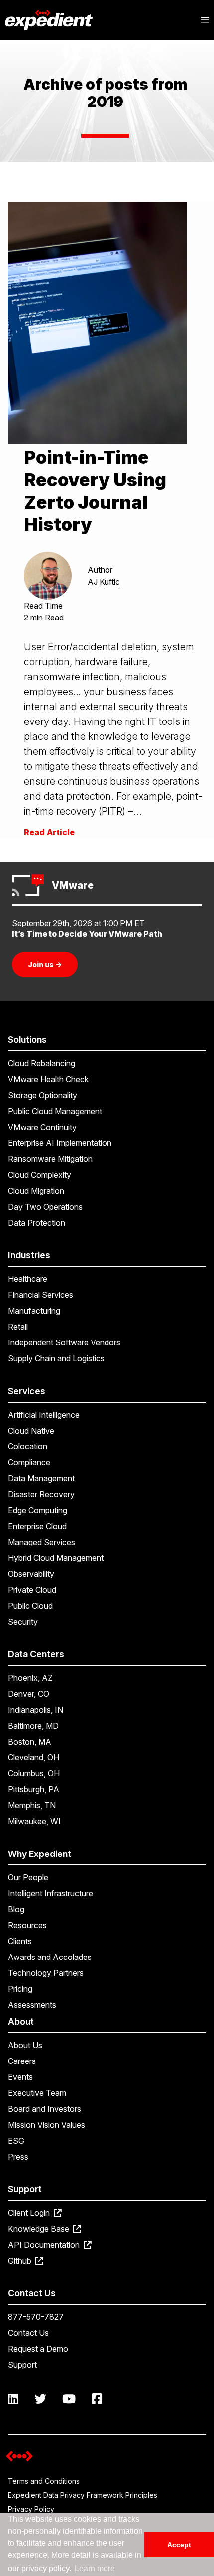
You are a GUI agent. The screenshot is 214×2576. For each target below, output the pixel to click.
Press (18, 2157)
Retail (18, 1327)
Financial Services (41, 1295)
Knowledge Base (40, 2229)
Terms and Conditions (44, 2481)
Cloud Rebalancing (42, 1063)
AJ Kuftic (104, 582)
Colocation (28, 1446)
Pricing (20, 1989)
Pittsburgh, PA (34, 1789)
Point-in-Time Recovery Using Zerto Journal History (95, 491)
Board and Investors (45, 2109)
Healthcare (28, 1279)
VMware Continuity (42, 1127)
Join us (45, 965)
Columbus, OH (34, 1773)
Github (21, 2261)
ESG (16, 2141)
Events (20, 2077)
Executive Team (37, 2093)
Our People (28, 1877)
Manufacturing (34, 1311)
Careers (22, 2061)
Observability (31, 1574)
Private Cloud (32, 1590)
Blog (16, 1909)
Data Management (41, 1478)
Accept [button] (179, 2545)
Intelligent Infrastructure (51, 1893)
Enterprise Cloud (37, 1526)
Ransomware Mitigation (50, 1159)
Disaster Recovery (41, 1494)
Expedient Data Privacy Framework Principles (83, 2495)
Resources (27, 1925)
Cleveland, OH (34, 1757)
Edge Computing (38, 1510)
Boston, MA (30, 1742)
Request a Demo (38, 2349)
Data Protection (37, 1223)
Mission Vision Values (47, 2125)
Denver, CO (29, 1694)
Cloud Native (31, 1431)
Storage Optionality (43, 1095)
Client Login (30, 2213)
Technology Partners (46, 1973)
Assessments (32, 2005)
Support (22, 2365)
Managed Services (42, 1542)
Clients (20, 1941)
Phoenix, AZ (30, 1678)
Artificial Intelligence (44, 1415)
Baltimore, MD (33, 1726)
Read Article (49, 832)
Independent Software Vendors (64, 1342)
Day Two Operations (45, 1207)
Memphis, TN (32, 1805)
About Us (25, 2045)
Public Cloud (30, 1606)
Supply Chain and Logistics (56, 1358)
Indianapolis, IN (36, 1710)
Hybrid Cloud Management (56, 1558)
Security (23, 1622)
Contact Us (28, 2333)
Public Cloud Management (55, 1111)
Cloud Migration (36, 1191)
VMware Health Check (48, 1079)
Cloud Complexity (40, 1175)
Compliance (29, 1462)
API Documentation (45, 2245)
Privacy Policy (31, 2509)
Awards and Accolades (50, 1957)
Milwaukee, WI (34, 1821)
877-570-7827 (36, 2317)
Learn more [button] (95, 2568)
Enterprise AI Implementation (60, 1143)
